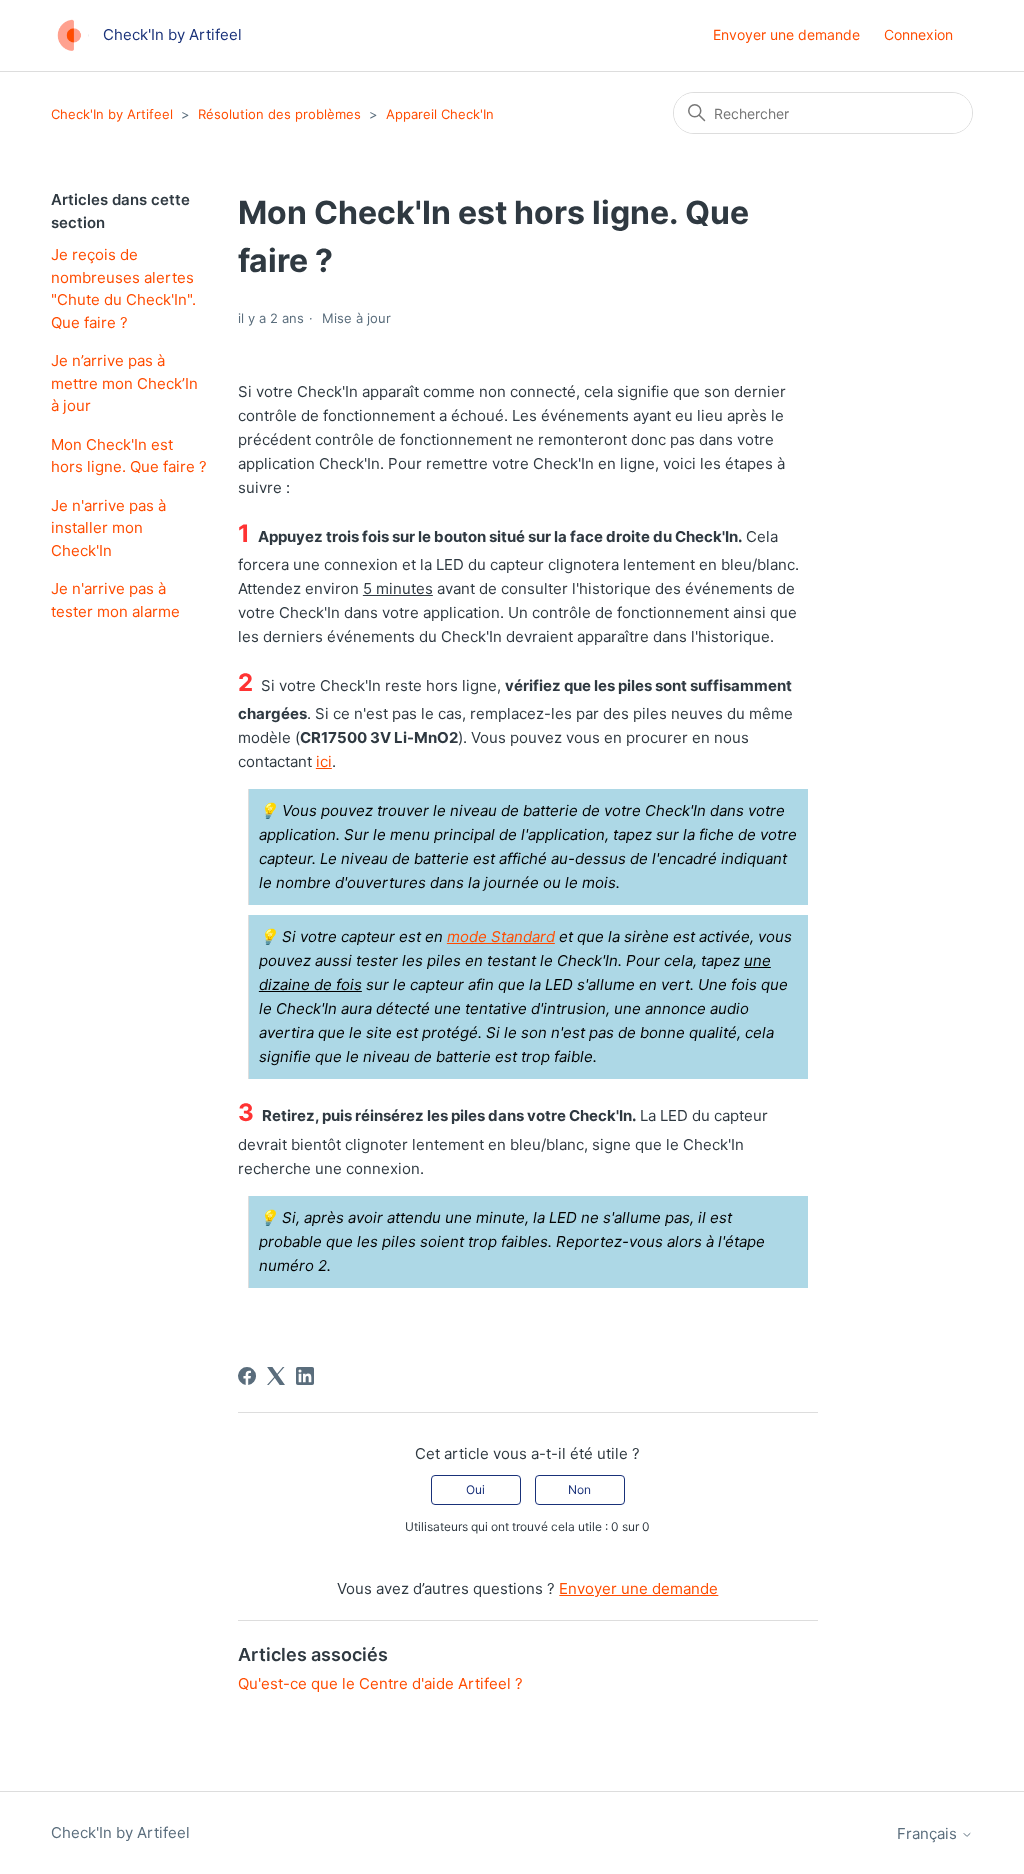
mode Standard (501, 936)
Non (579, 1489)
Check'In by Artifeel (112, 114)
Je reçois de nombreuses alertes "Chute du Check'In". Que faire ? (123, 288)
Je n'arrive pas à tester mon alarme (115, 600)
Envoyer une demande (786, 34)
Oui (475, 1489)
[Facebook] (247, 1376)
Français (929, 1833)
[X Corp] (276, 1376)
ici (324, 761)
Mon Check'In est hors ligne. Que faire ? (129, 456)
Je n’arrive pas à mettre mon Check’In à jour (124, 383)
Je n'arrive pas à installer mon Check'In (108, 528)
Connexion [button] (918, 34)
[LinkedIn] (305, 1376)
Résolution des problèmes (279, 114)
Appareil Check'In (440, 114)
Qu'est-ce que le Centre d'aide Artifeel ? (380, 1683)
